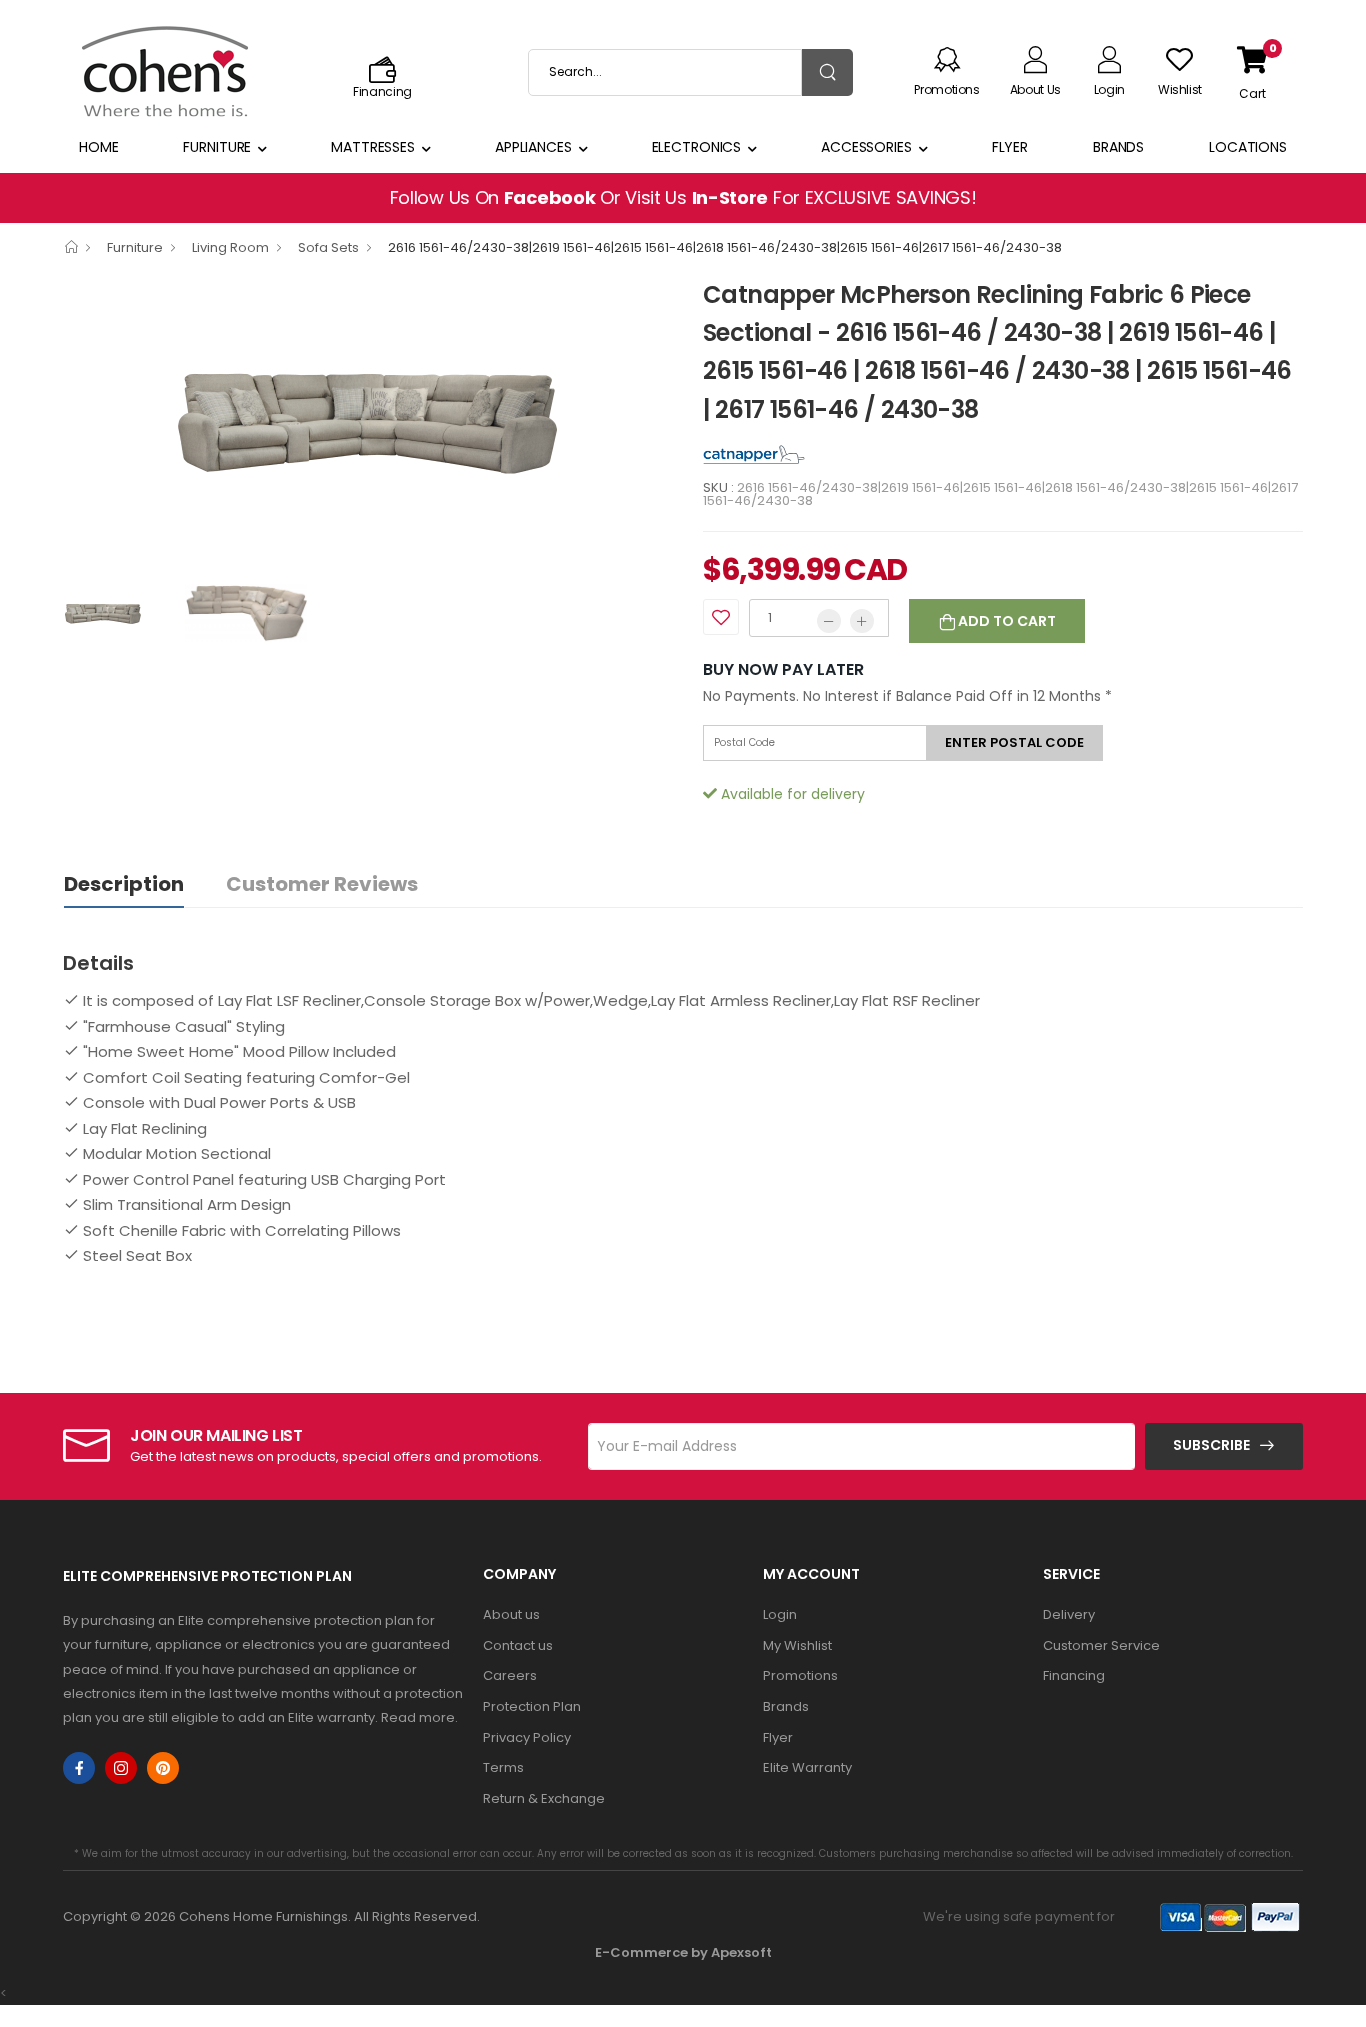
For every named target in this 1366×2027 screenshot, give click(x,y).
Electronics (697, 147)
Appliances (533, 147)
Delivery (1069, 1614)
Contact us (518, 1645)
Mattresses (373, 147)
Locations (1248, 147)
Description (124, 884)
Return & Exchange (544, 1798)
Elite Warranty (807, 1767)
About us (511, 1614)
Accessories (866, 147)
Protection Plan (532, 1706)
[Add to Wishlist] (721, 617)
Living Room (230, 247)
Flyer (1010, 147)
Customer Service (1101, 1645)
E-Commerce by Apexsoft (683, 1952)
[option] (368, 424)
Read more (418, 1717)
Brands (1118, 147)
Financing (1074, 1675)
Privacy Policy (527, 1737)
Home (99, 147)
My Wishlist (797, 1645)
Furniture (217, 147)
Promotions (800, 1675)
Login (780, 1614)
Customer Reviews (322, 884)
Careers (510, 1675)
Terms (503, 1767)
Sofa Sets (328, 247)
